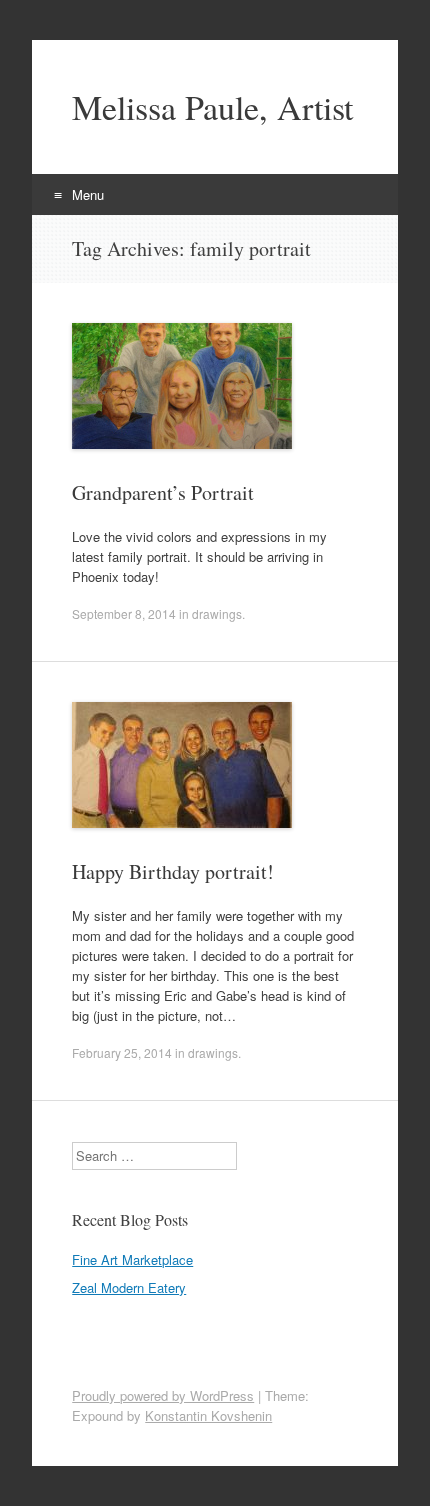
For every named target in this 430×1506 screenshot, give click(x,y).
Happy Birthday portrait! (173, 871)
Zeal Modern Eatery (129, 1287)
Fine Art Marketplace (132, 1259)
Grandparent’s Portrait (163, 492)
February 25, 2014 (122, 1052)
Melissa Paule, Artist (212, 107)
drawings (217, 613)
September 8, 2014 (124, 613)
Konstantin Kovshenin (208, 1415)
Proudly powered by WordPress (163, 1395)
